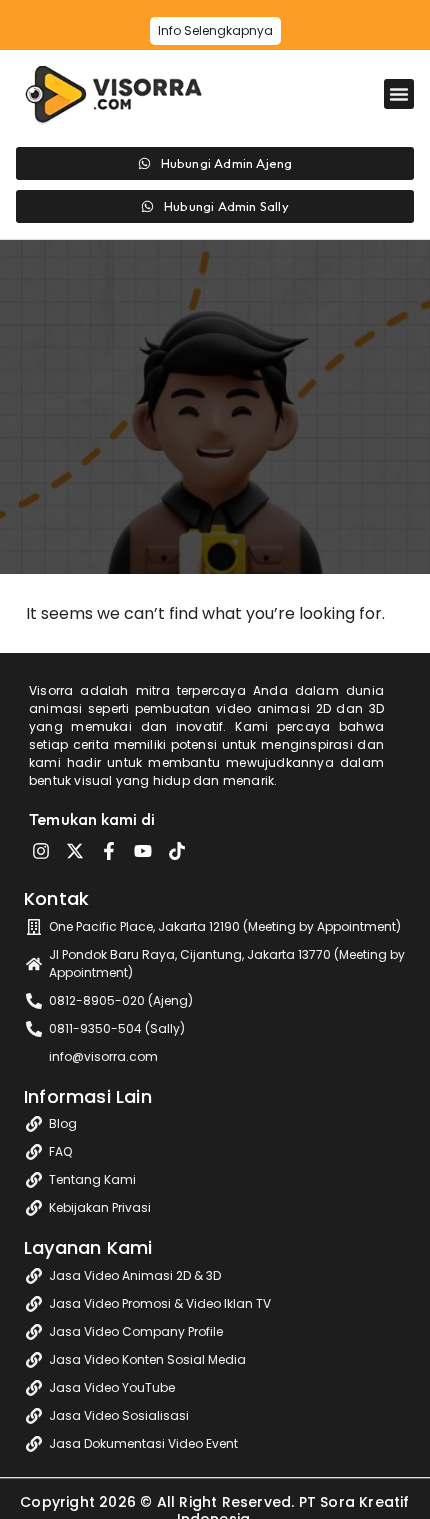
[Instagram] (41, 851)
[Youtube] (143, 851)
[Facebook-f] (109, 851)
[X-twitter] (75, 851)
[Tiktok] (177, 851)
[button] (399, 94)
